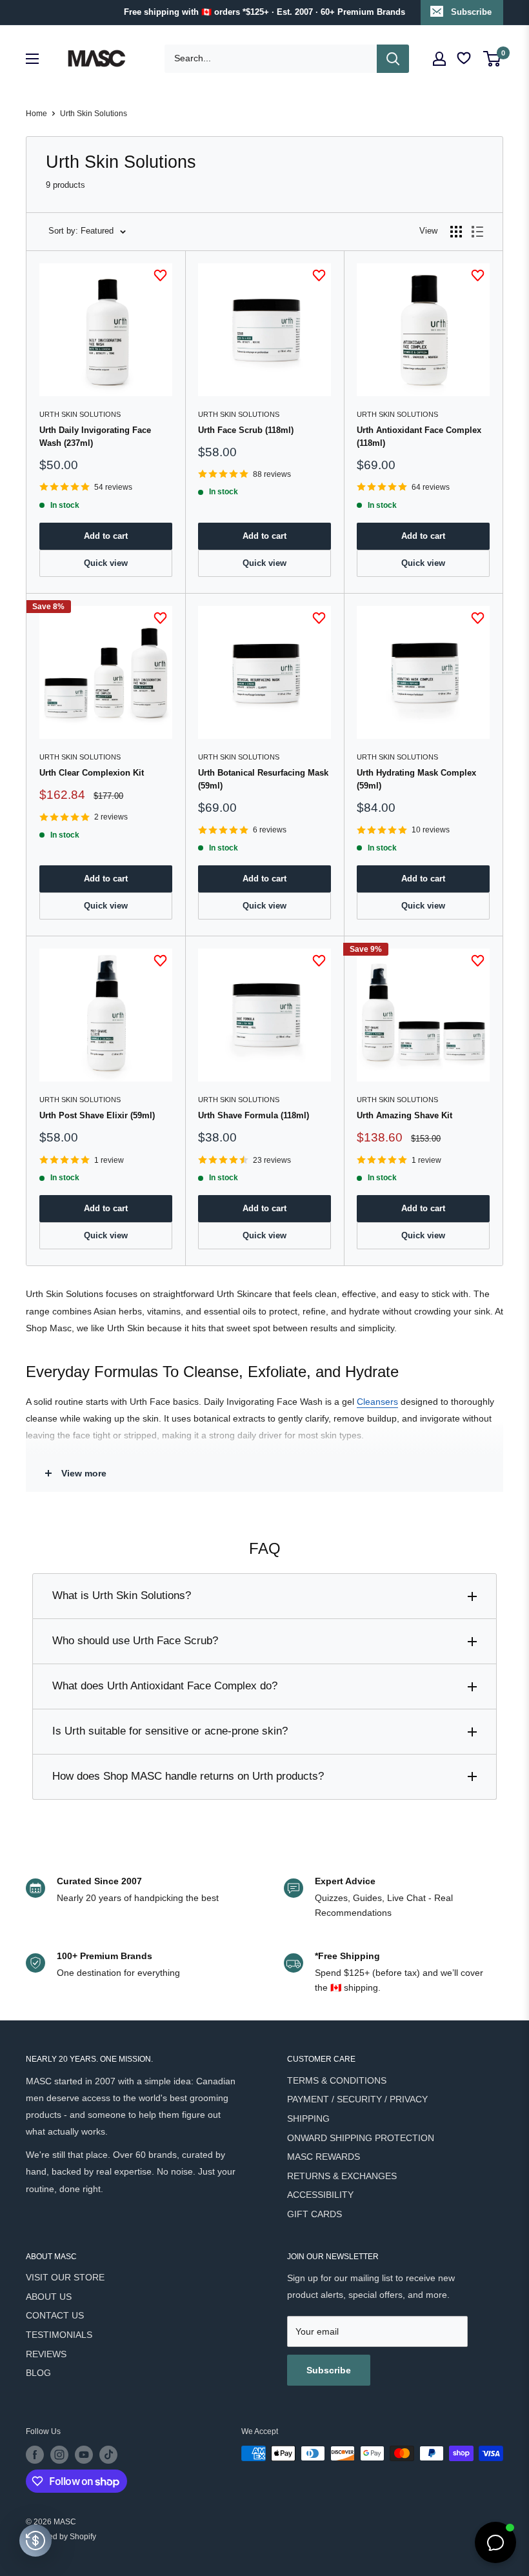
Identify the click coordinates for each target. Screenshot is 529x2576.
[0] (493, 59)
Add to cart (106, 536)
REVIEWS (46, 2354)
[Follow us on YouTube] (84, 2455)
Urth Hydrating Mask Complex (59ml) (416, 779)
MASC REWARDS (324, 2157)
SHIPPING (308, 2118)
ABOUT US (49, 2297)
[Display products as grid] (456, 232)
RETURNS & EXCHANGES (342, 2176)
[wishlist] (465, 58)
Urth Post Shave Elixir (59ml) (97, 1115)
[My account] (439, 59)
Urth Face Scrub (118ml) (246, 430)
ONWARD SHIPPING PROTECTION (361, 2138)
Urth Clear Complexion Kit (92, 773)
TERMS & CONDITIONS (337, 2080)
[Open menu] (32, 59)
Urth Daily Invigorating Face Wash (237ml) (95, 437)
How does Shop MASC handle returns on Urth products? (188, 1776)
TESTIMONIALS (59, 2335)
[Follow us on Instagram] (59, 2455)
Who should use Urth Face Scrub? (135, 1641)
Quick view (106, 563)
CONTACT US (55, 2315)
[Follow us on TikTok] (108, 2455)
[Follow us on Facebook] (35, 2455)
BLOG (38, 2373)
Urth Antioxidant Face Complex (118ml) (419, 437)
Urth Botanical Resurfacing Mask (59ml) (263, 779)
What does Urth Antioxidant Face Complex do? (165, 1686)
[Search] (393, 59)
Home (36, 114)
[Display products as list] (477, 232)
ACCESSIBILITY (320, 2195)
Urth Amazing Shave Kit (404, 1115)
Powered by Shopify (61, 2537)
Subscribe (471, 12)
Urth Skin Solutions (94, 114)
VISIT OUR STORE (65, 2277)
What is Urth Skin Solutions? (122, 1595)
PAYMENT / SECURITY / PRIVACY (357, 2099)
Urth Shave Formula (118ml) (254, 1115)
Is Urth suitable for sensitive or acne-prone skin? (170, 1731)
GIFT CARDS (314, 2214)
